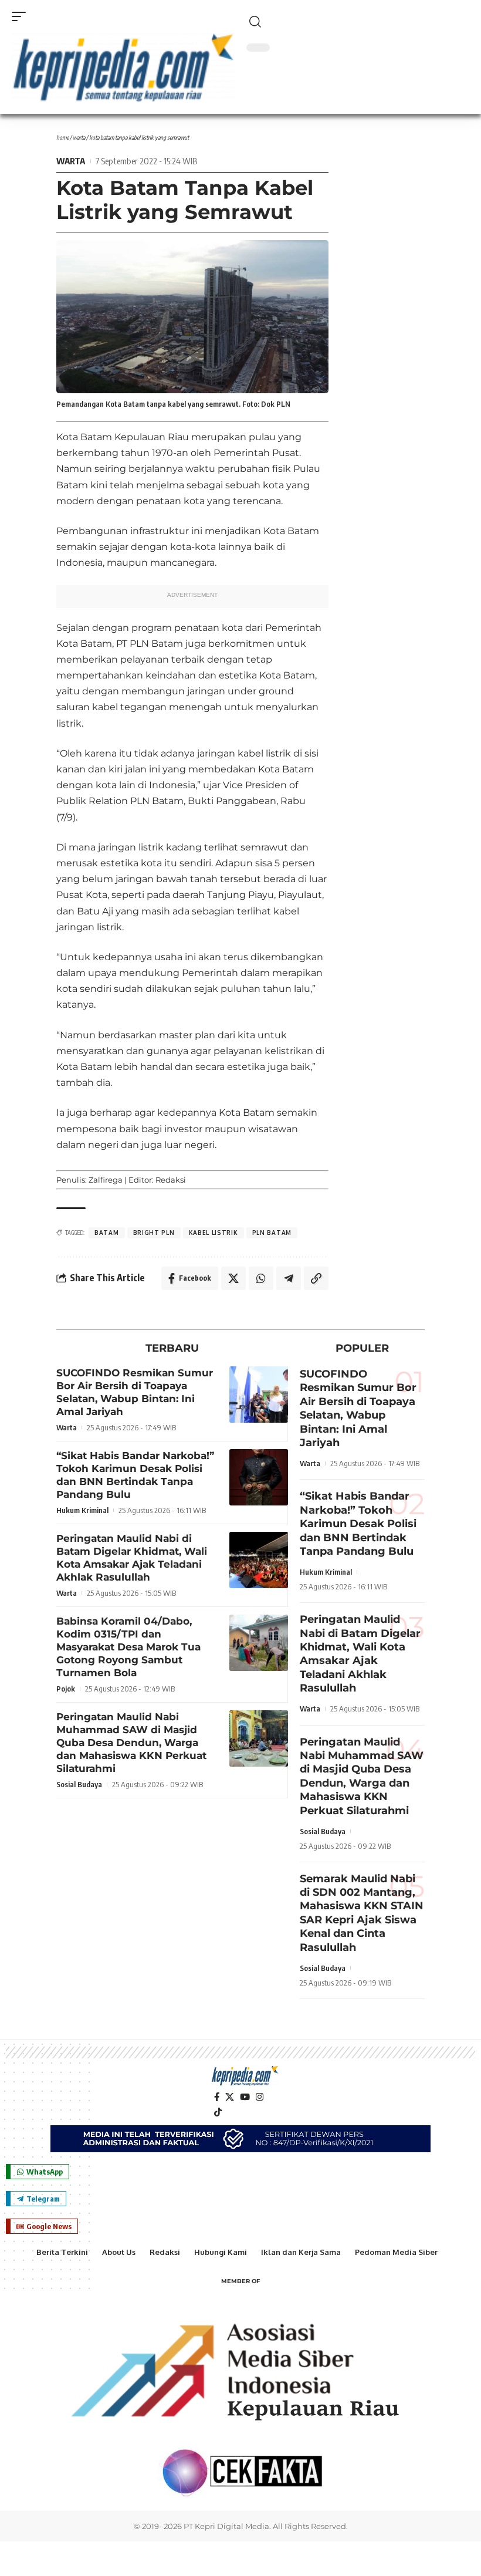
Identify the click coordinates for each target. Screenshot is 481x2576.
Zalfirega (106, 1180)
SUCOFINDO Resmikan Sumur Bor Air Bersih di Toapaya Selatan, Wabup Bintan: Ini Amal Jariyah (358, 1408)
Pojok (66, 1689)
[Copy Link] (316, 1278)
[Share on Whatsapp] (261, 1278)
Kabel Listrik (214, 1233)
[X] (230, 2097)
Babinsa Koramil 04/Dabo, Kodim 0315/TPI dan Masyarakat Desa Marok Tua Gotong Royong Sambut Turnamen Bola (128, 1647)
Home (62, 137)
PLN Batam (272, 1233)
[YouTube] (245, 2097)
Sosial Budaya (79, 1784)
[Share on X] (233, 1278)
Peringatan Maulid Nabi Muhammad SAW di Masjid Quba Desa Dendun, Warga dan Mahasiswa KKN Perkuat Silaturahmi (131, 1743)
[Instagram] (260, 2097)
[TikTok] (218, 2112)
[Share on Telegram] (289, 1278)
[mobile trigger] (22, 16)
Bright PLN (154, 1233)
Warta (79, 137)
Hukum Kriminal (82, 1510)
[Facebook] (217, 2097)
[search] (358, 22)
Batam (107, 1233)
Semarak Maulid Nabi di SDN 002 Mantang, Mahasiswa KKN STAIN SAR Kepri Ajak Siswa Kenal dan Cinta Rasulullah (362, 1913)
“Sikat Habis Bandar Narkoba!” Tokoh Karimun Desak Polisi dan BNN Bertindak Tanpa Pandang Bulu (135, 1475)
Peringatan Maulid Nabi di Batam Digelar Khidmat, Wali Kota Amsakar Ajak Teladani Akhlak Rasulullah (132, 1558)
